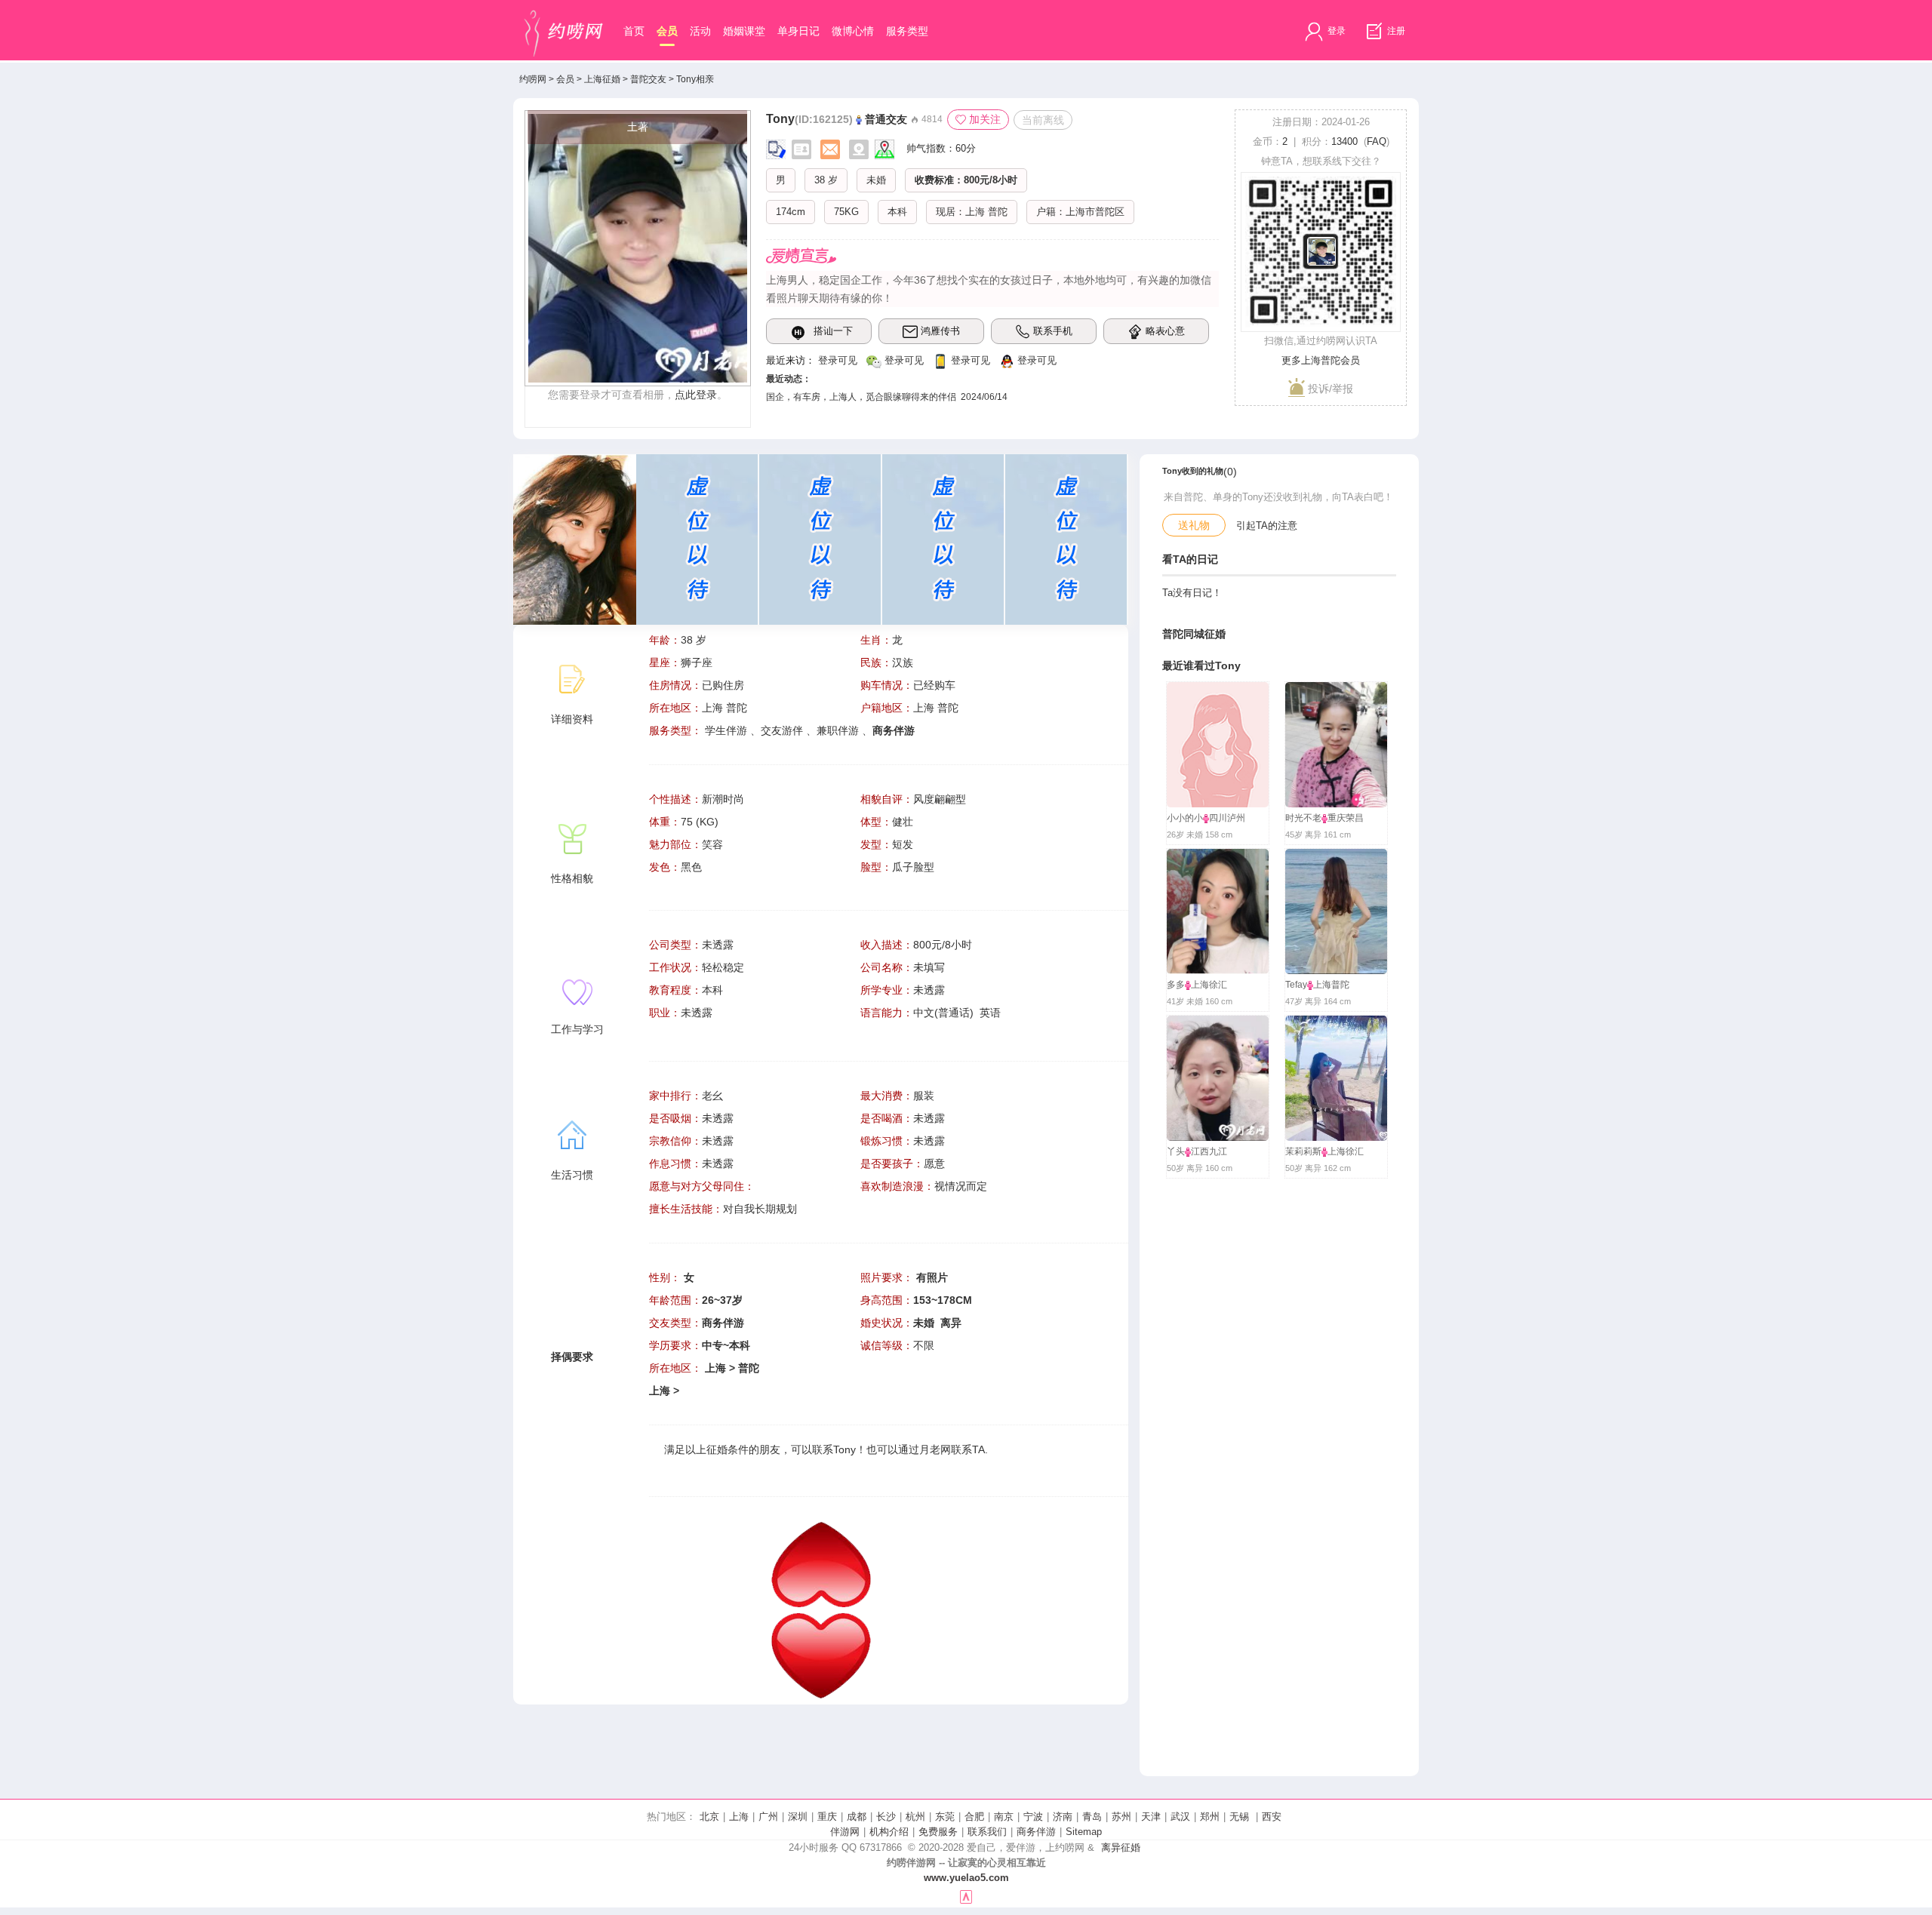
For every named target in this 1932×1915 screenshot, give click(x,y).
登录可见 (838, 360)
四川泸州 (1227, 818)
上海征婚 (602, 79)
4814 (931, 119)
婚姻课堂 (744, 31)
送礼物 (1194, 525)
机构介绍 (889, 1832)
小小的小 (1185, 818)
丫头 (1176, 1151)
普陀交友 (648, 79)
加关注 (985, 119)
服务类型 (907, 31)
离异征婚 (1121, 1847)
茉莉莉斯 (1303, 1151)
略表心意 (1165, 331)
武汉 (1180, 1817)
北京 (709, 1817)
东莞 (945, 1817)
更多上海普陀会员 (1321, 360)
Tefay (1296, 985)
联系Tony (834, 1449)
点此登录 (696, 395)
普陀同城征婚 (1194, 634)
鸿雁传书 (940, 331)
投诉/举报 (1329, 389)
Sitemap (1084, 1832)
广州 (768, 1817)
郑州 (1210, 1817)
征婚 (717, 1449)
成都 (857, 1817)
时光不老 (1303, 818)
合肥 (974, 1817)
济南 (1063, 1817)
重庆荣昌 (1346, 818)
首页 (634, 31)
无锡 (1239, 1817)
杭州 (915, 1817)
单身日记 (798, 31)
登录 (1335, 31)
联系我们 (987, 1832)
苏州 (1121, 1817)
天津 (1151, 1817)
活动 (700, 31)
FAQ (1377, 141)
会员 (667, 31)
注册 (1395, 31)
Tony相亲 (695, 79)
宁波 (1033, 1817)
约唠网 (533, 79)
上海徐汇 (1209, 985)
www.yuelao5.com (966, 1878)
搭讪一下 (833, 331)
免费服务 (938, 1832)
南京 (1004, 1817)
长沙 (886, 1817)
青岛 (1092, 1817)
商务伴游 (1036, 1832)
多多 (1176, 985)
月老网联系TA (952, 1449)
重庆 (827, 1817)
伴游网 (845, 1832)
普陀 (998, 212)
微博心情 (853, 31)
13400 (1344, 141)
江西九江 (1209, 1151)
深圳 (798, 1817)
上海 (975, 212)
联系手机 (1053, 331)
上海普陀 (1331, 985)
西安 (1272, 1817)
